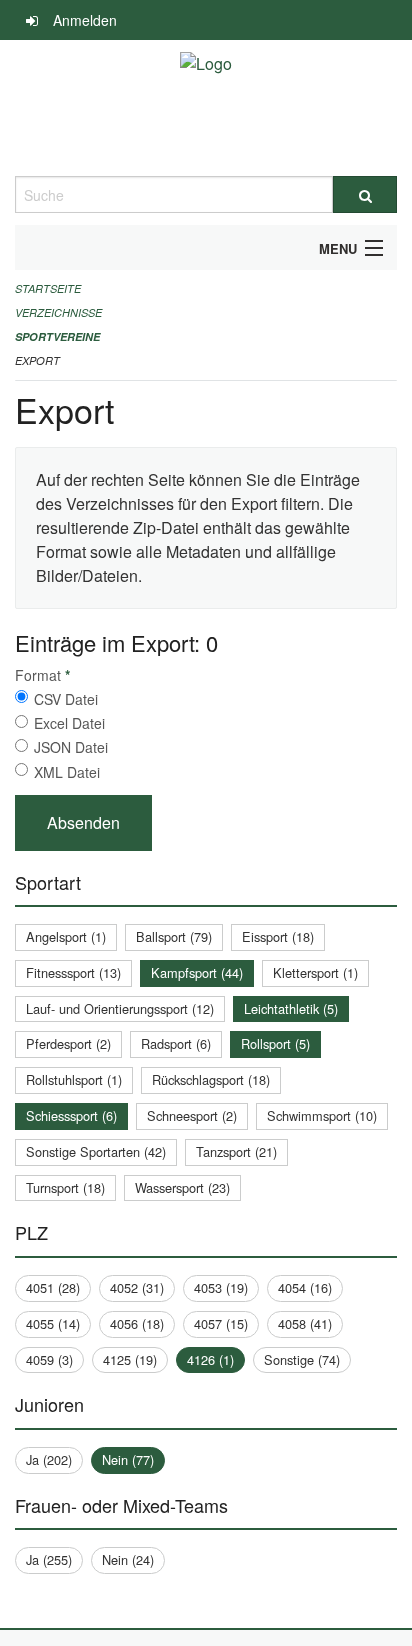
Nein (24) (128, 1559)
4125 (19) (130, 1359)
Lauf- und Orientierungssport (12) (120, 1008)
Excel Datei (69, 723)
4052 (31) (137, 1287)
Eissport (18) (278, 936)
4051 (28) (53, 1287)
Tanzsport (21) (236, 1151)
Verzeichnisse (58, 312)
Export (37, 360)
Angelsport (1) (66, 936)
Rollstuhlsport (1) (74, 1079)
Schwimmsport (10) (322, 1115)
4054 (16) (305, 1287)
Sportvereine (57, 336)
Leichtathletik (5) (291, 1008)
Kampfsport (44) (197, 972)
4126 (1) (210, 1359)
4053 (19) (221, 1287)
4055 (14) (53, 1323)
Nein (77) (128, 1459)
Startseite (48, 288)
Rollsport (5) (275, 1043)
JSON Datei (71, 747)
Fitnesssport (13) (73, 972)
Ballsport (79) (174, 936)
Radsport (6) (176, 1043)
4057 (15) (221, 1323)
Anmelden (85, 20)
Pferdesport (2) (68, 1043)
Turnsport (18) (65, 1187)
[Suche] (365, 194)
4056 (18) (137, 1323)
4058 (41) (305, 1323)
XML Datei (67, 772)
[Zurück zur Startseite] (206, 108)
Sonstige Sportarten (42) (96, 1151)
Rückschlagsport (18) (211, 1079)
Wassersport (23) (182, 1187)
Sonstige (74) (302, 1359)
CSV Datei (66, 699)
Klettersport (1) (315, 972)
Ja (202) (49, 1459)
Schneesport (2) (192, 1115)
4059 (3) (49, 1359)
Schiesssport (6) (71, 1115)
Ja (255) (49, 1559)
